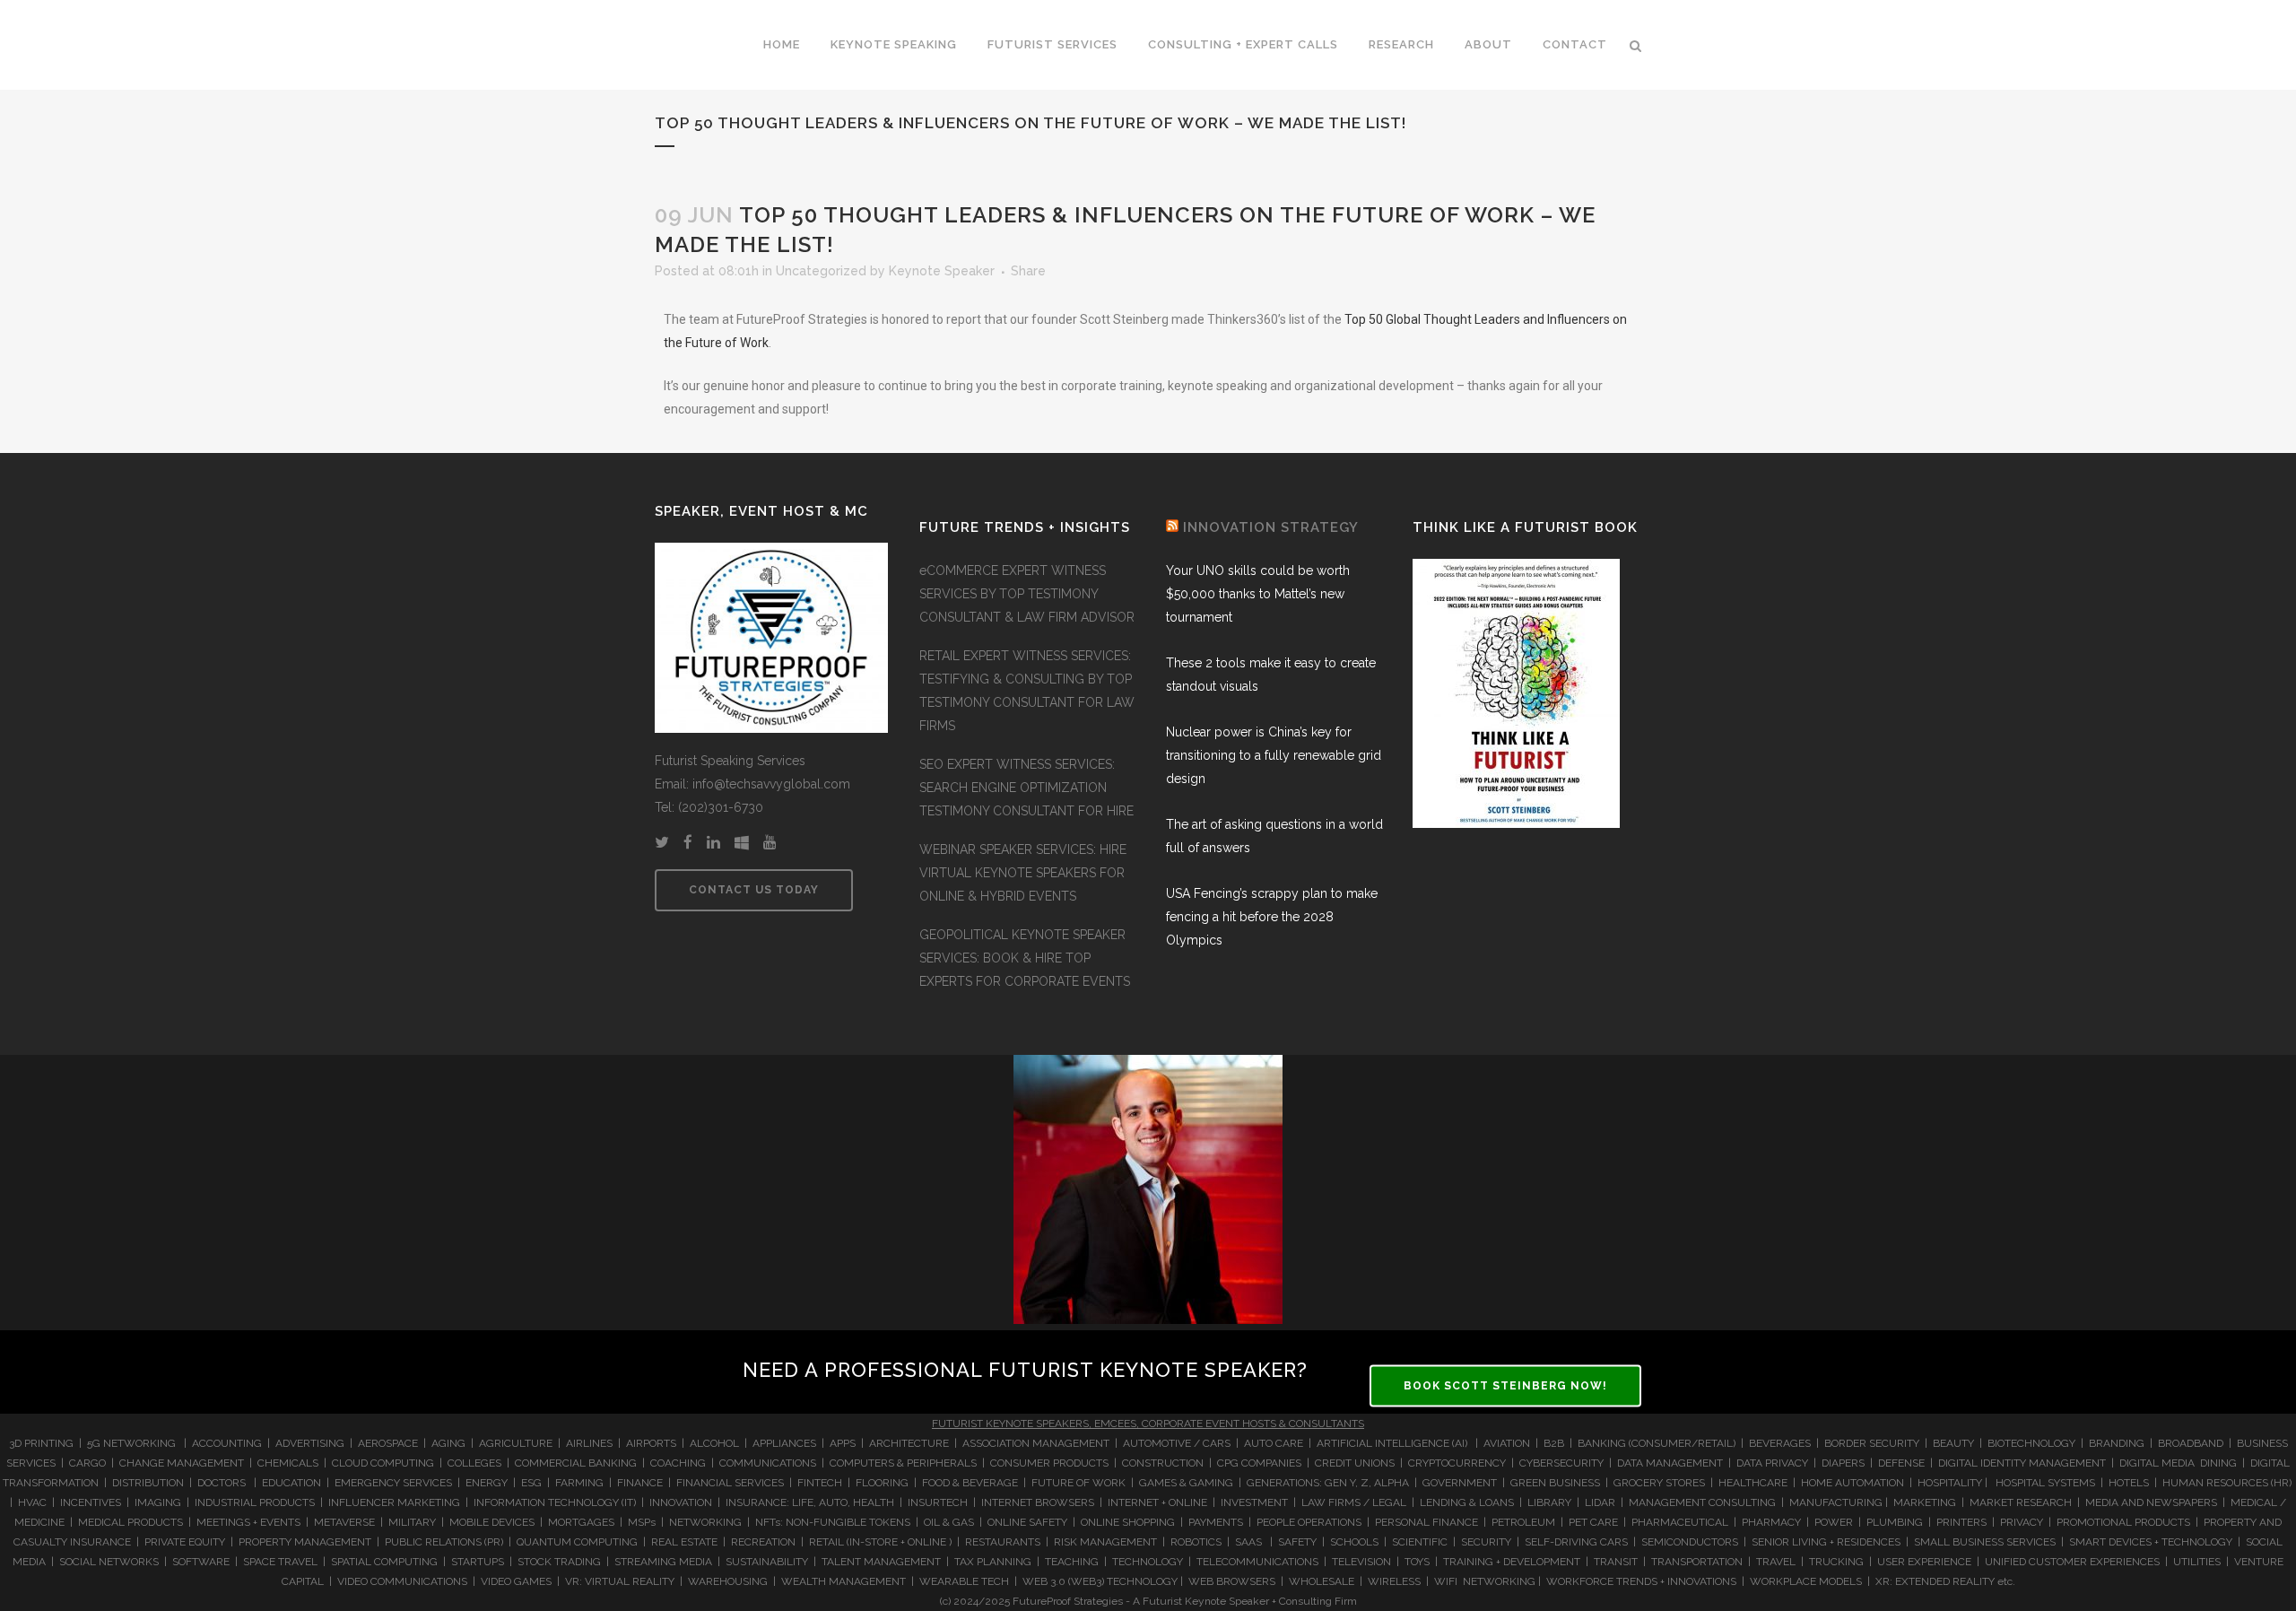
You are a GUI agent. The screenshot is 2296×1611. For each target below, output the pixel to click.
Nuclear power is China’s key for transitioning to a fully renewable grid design (1274, 755)
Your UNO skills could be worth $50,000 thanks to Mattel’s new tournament (1258, 594)
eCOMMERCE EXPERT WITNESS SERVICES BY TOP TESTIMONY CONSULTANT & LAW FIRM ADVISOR (1027, 594)
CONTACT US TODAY (754, 890)
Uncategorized (821, 271)
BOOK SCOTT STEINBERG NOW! (1505, 1386)
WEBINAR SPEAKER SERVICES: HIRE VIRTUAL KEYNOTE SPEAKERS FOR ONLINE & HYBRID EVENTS (1023, 873)
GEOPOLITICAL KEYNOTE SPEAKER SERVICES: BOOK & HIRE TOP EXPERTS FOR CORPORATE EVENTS (1025, 958)
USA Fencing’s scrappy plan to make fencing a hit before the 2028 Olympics (1272, 917)
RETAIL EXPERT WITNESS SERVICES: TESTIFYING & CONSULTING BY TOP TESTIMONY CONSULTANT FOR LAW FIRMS (1027, 691)
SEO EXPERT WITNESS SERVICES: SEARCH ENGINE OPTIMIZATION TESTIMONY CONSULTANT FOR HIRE (1026, 788)
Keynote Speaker (942, 271)
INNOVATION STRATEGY (1271, 527)
